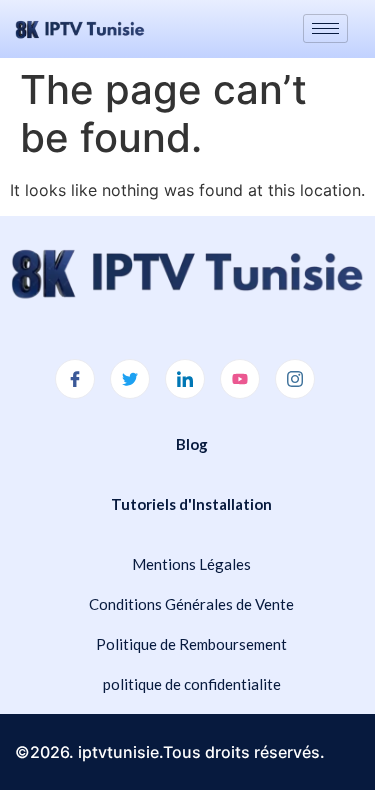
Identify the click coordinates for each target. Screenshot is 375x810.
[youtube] (240, 379)
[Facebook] (75, 379)
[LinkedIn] (185, 379)
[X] (130, 379)
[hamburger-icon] (325, 28)
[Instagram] (295, 379)
